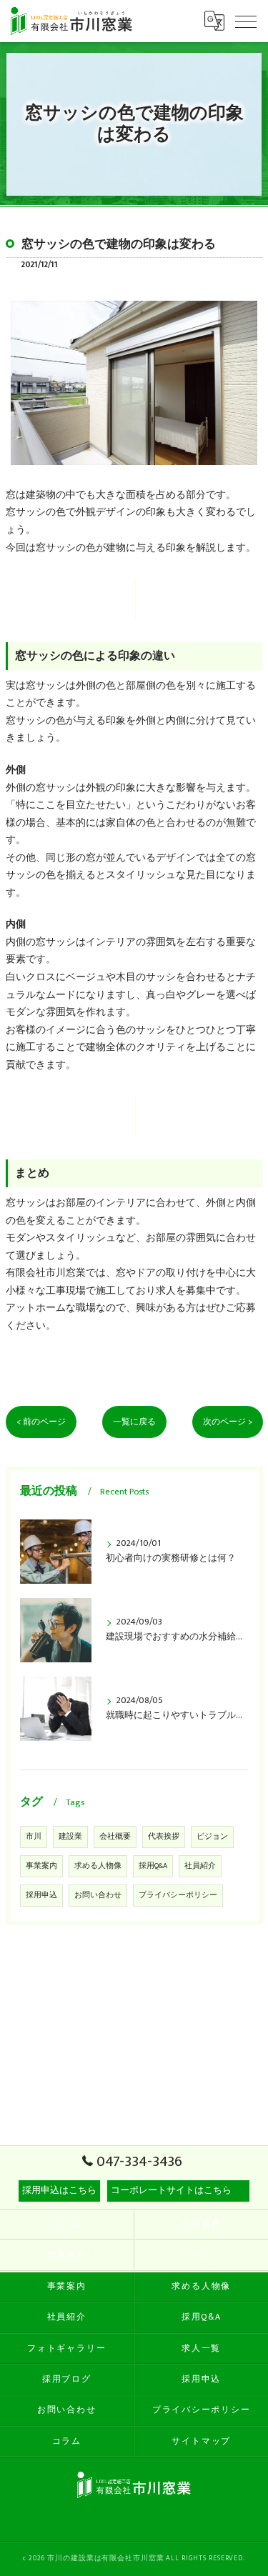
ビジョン (212, 1837)
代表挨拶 (164, 1837)
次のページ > (228, 1422)
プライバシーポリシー (178, 1895)
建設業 (70, 1837)
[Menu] (246, 21)
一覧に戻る (134, 1422)
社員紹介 (200, 1866)
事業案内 (41, 1866)
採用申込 (41, 1895)
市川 (34, 1837)
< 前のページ (41, 1422)
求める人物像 (98, 1866)
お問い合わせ (98, 1895)
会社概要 (115, 1837)
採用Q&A (153, 1866)
